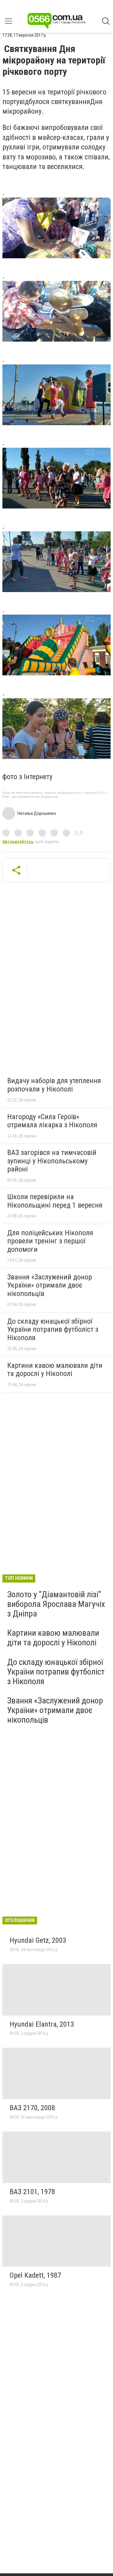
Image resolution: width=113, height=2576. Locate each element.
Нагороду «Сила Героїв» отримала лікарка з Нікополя (52, 1121)
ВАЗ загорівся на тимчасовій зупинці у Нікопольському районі (52, 1161)
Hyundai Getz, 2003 (38, 1940)
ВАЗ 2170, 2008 (32, 2108)
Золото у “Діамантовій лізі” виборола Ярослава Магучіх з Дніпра (56, 1604)
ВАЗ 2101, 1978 (32, 2192)
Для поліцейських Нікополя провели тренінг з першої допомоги (50, 1241)
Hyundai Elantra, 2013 (42, 2024)
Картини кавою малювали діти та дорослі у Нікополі (55, 1370)
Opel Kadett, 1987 (35, 2275)
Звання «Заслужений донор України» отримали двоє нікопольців (50, 1285)
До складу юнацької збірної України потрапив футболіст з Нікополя (53, 1329)
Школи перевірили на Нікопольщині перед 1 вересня (55, 1201)
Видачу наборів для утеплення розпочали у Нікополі (54, 1085)
